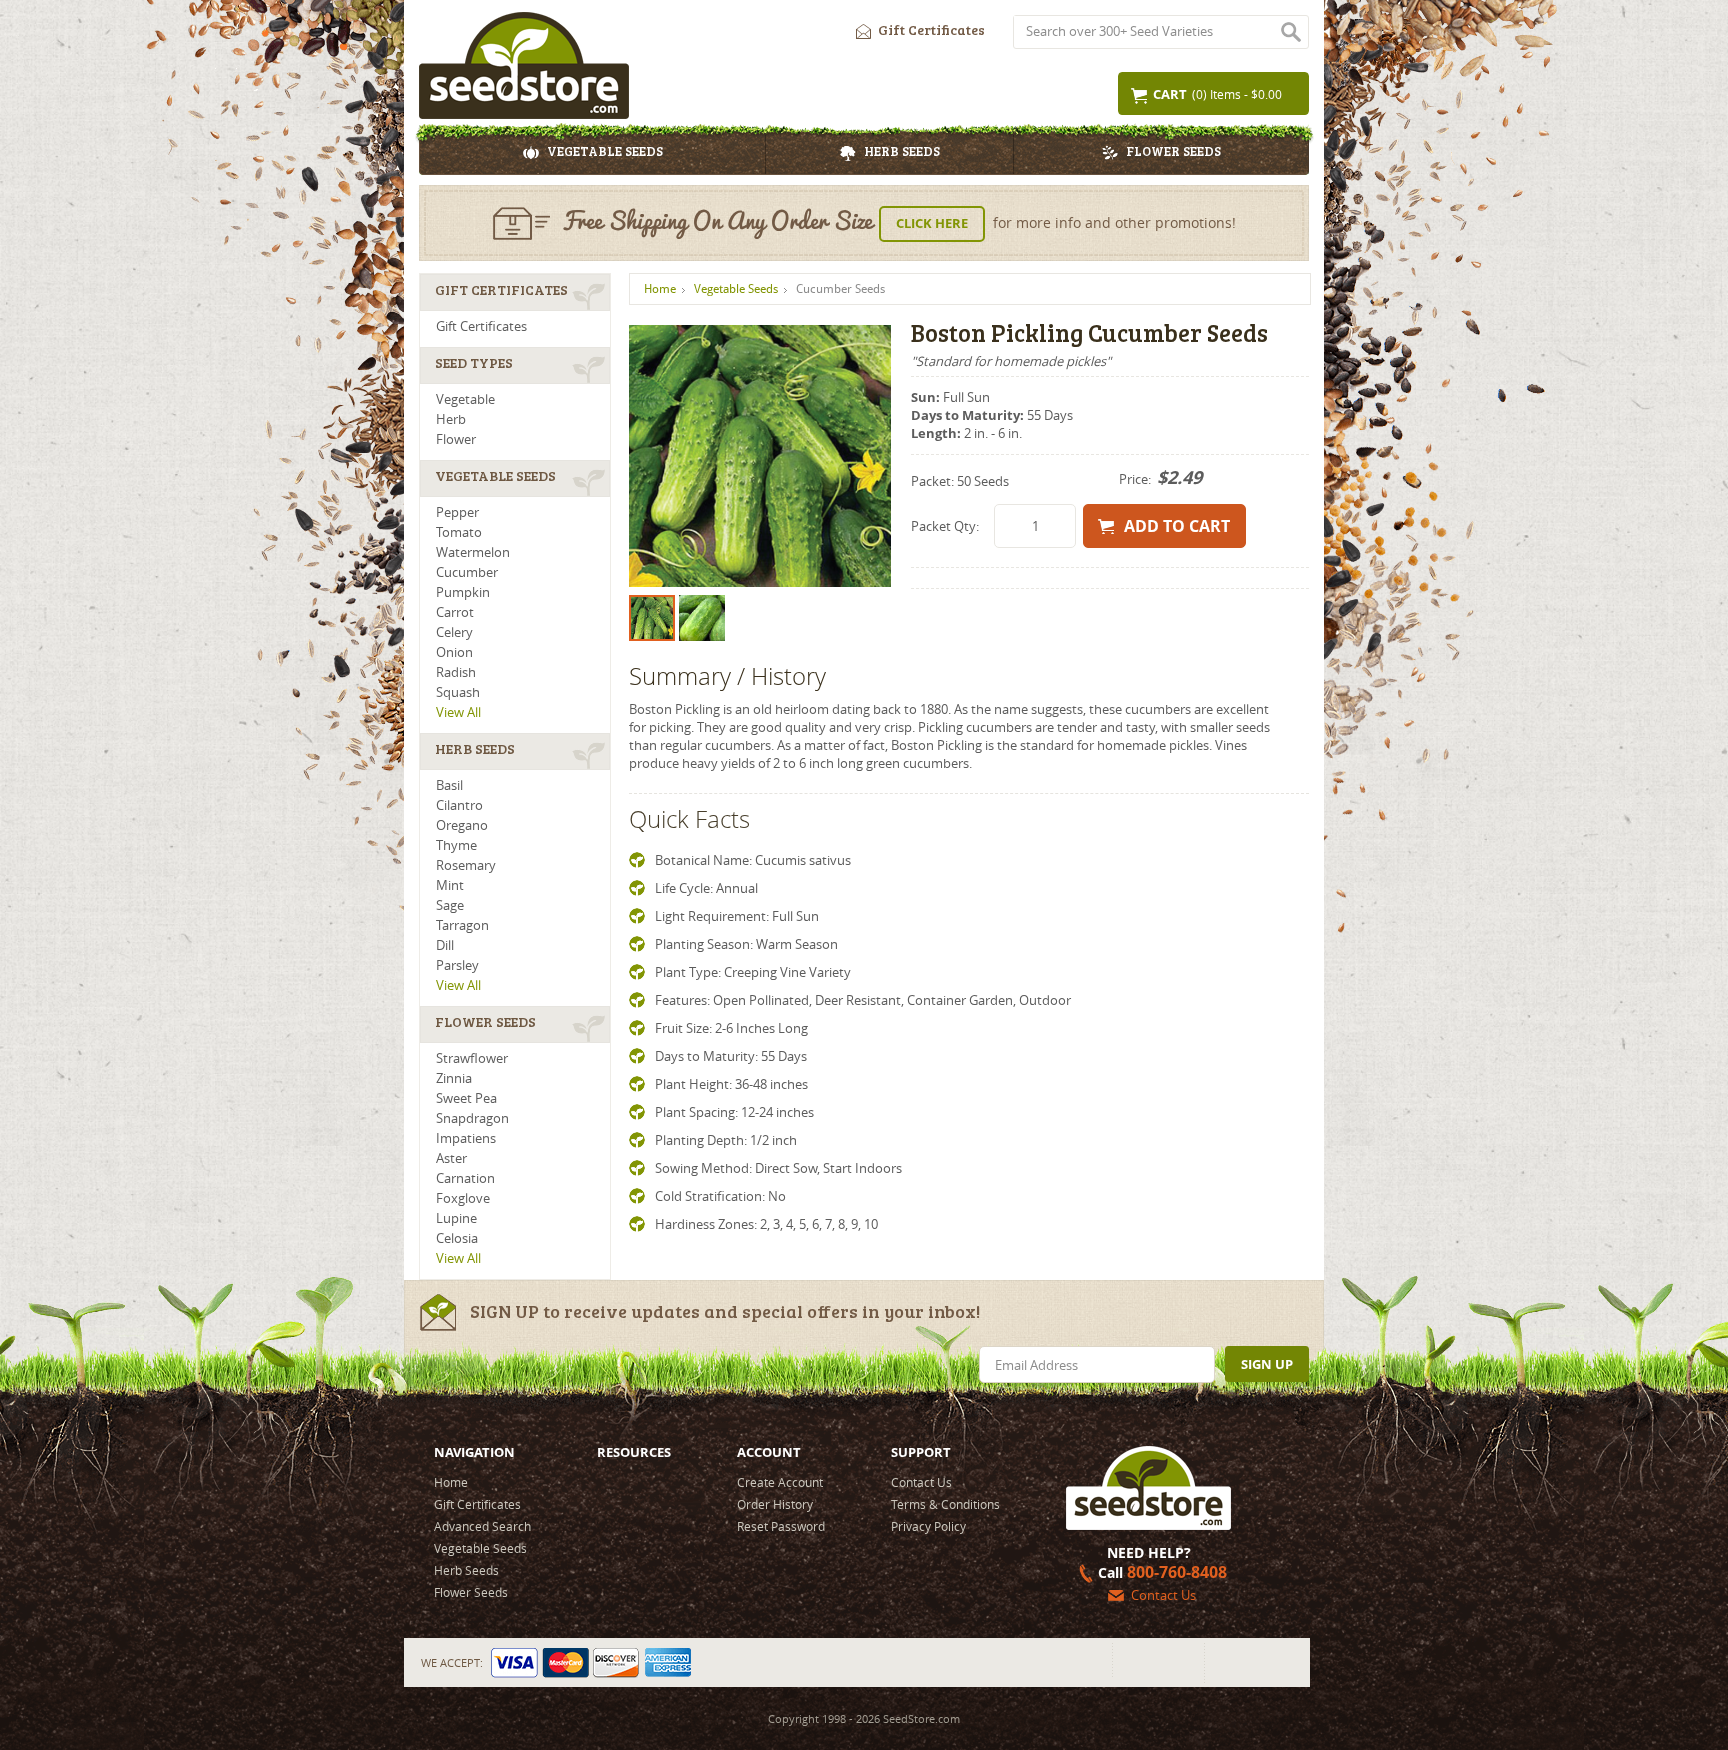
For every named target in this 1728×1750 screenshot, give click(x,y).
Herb (451, 419)
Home (660, 289)
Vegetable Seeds (605, 153)
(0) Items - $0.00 (1217, 94)
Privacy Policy (928, 1526)
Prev (655, 456)
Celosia (457, 1238)
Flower (456, 439)
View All (458, 712)
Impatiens (466, 1138)
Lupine (456, 1218)
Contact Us (921, 1482)
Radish (456, 672)
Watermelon (473, 552)
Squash (458, 692)
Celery (454, 632)
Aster (451, 1158)
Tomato (459, 532)
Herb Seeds (902, 153)
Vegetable (465, 399)
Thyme (456, 845)
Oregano (462, 825)
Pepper (457, 512)
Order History (775, 1504)
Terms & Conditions (945, 1504)
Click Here (932, 223)
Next (865, 456)
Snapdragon (472, 1118)
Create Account (780, 1482)
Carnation (465, 1178)
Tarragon (462, 925)
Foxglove (463, 1198)
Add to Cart (1177, 526)
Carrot (455, 612)
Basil (449, 785)
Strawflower (472, 1058)
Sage (450, 905)
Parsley (457, 965)
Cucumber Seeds (840, 289)
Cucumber (467, 572)
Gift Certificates (931, 32)
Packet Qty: (945, 526)
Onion (454, 652)
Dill (445, 945)
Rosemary (466, 865)
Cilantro (459, 805)
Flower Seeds (1173, 153)
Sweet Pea (466, 1098)
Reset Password (781, 1526)
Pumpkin (463, 592)
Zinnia (454, 1078)
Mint (450, 885)
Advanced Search (482, 1526)
